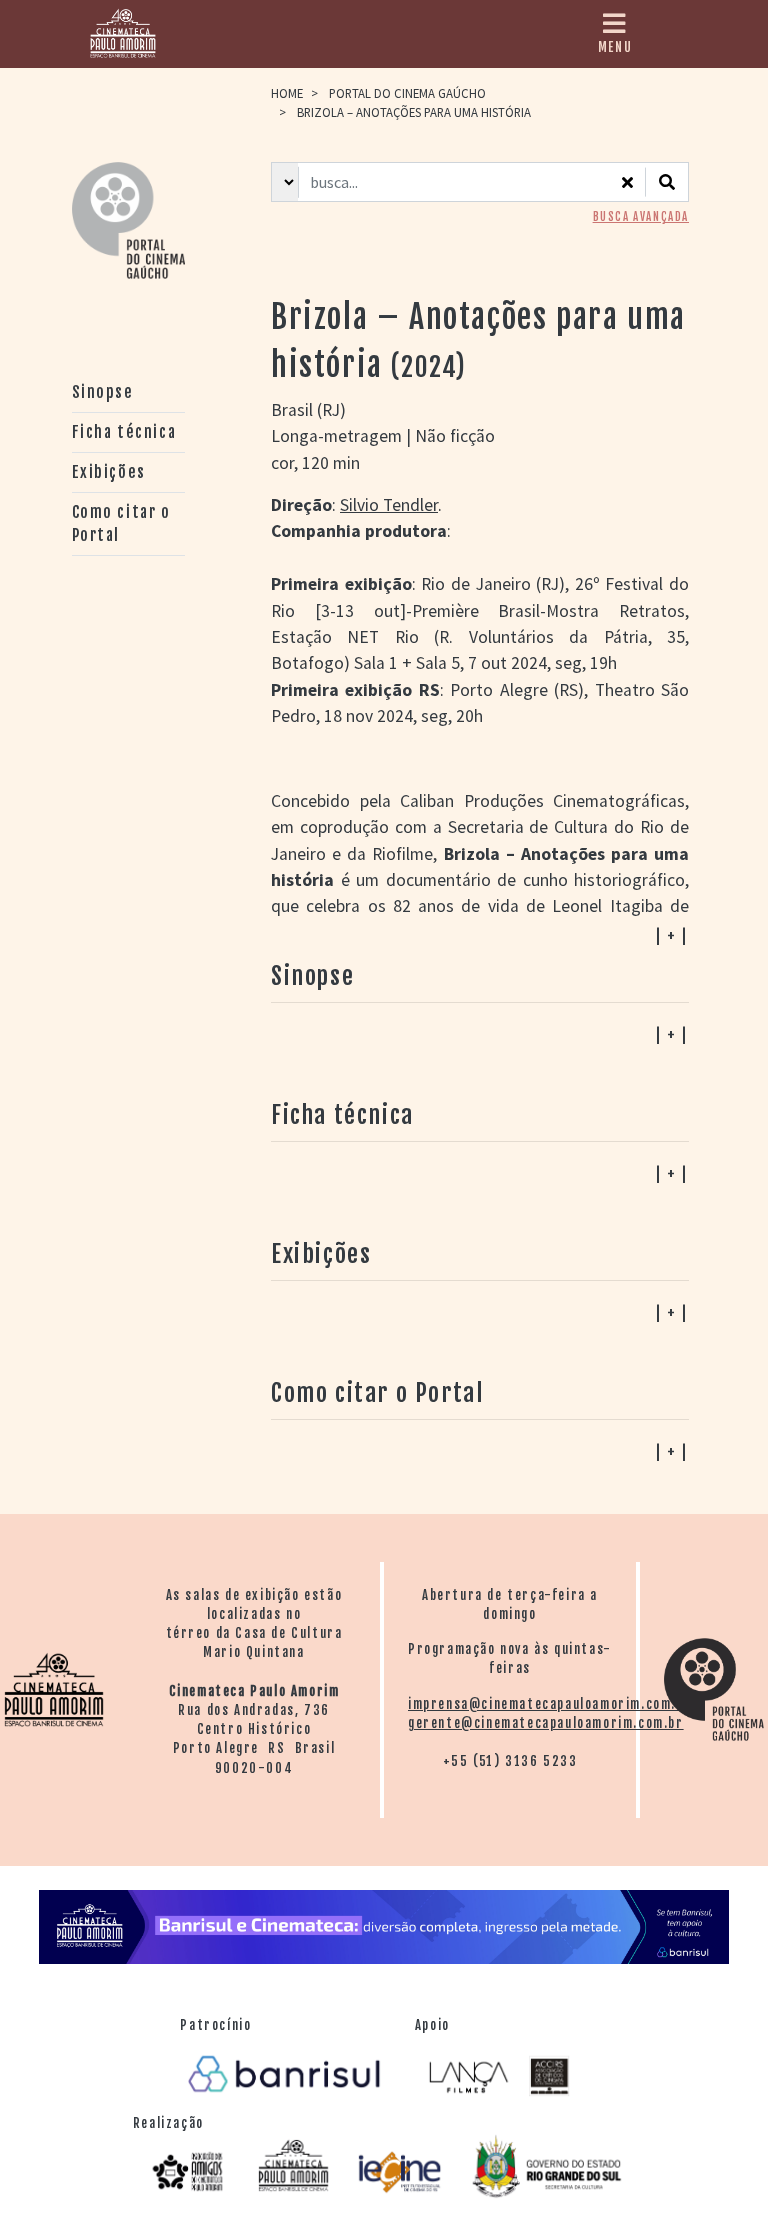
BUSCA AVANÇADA (641, 217)
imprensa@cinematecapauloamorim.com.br (549, 1704)
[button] (480, 1451)
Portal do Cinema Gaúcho (407, 93)
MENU (615, 47)
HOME (287, 93)
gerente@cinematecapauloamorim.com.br (546, 1723)
